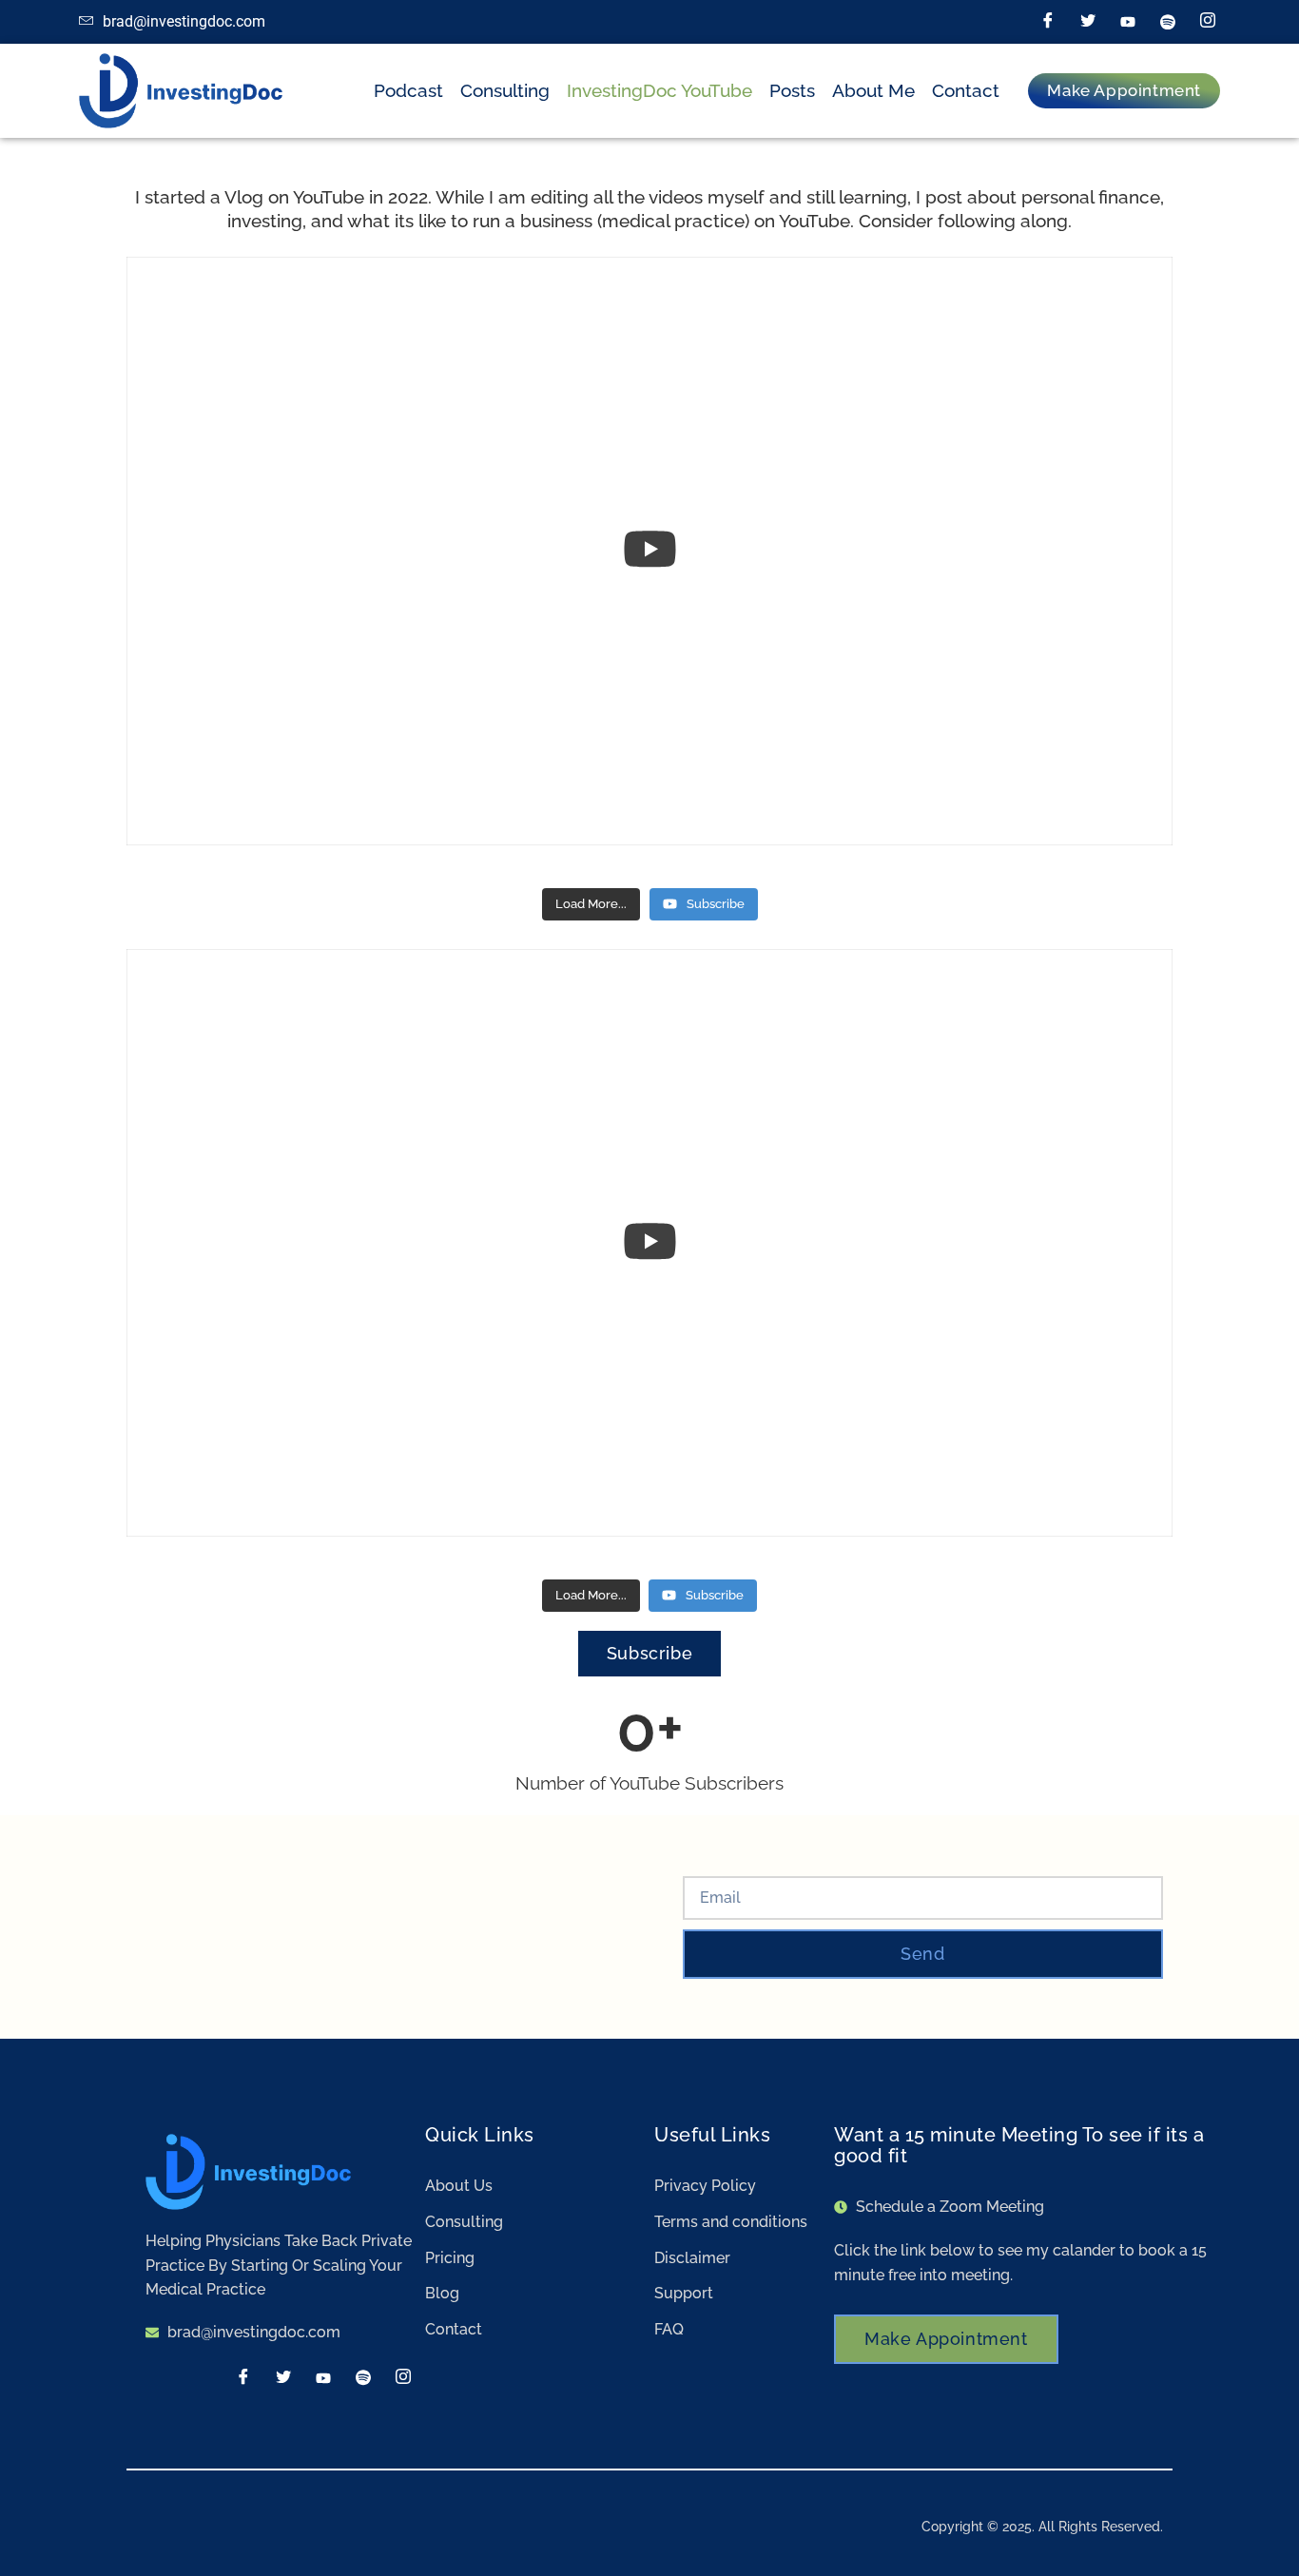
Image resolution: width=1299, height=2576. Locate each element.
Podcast (408, 90)
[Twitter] (1088, 22)
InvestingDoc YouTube (659, 90)
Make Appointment (946, 2339)
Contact (966, 90)
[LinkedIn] (1128, 22)
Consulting (505, 90)
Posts (792, 90)
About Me (873, 90)
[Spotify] (1168, 22)
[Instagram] (1208, 22)
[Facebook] (1048, 22)
